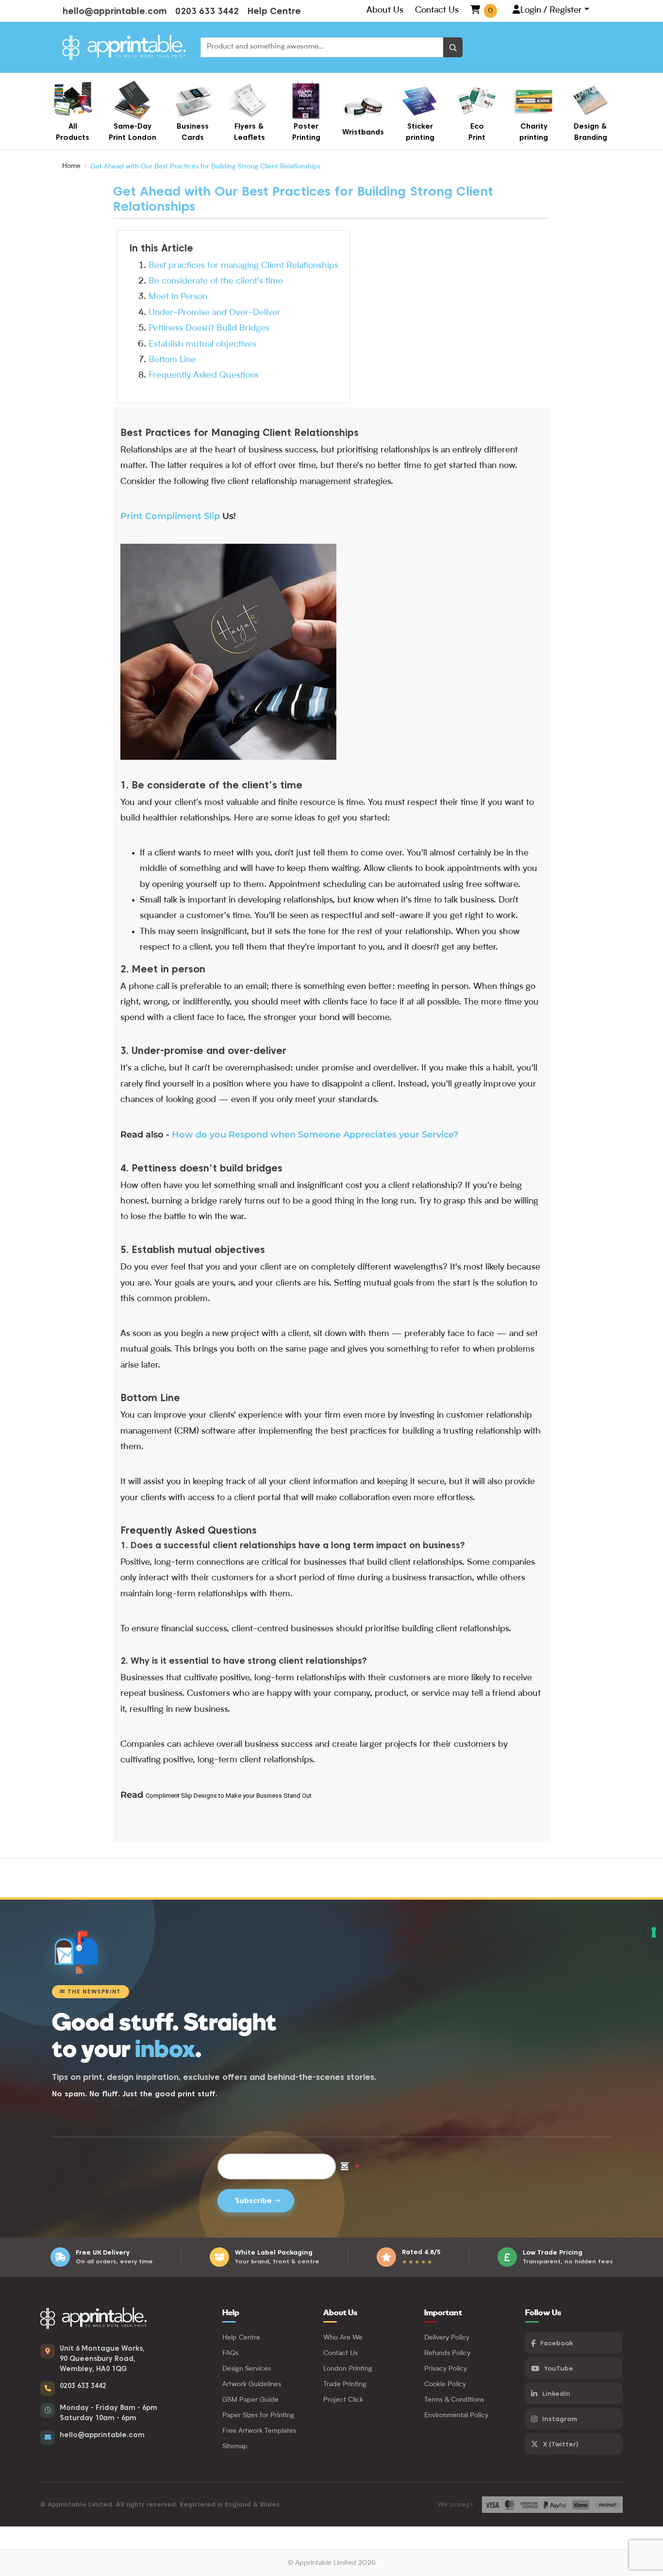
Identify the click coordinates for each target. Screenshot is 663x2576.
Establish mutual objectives (202, 344)
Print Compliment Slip (170, 516)
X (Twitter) (561, 2444)
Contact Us (437, 10)
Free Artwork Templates (259, 2431)
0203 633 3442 (207, 11)
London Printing (348, 2369)
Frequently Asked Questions (204, 375)
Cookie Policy (445, 2384)
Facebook (556, 2343)
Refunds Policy (447, 2353)
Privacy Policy (446, 2369)
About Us (385, 10)
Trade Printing (345, 2384)
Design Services (247, 2369)
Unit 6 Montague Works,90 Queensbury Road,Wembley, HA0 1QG (102, 2359)
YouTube (559, 2368)
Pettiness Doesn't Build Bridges (209, 328)
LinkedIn (556, 2393)
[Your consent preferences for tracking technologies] (654, 1932)
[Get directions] (48, 2351)
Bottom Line (172, 360)
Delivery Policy (447, 2338)
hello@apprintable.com (115, 11)
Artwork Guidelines (252, 2384)
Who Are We (343, 2338)
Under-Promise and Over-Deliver (215, 313)
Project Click (343, 2400)
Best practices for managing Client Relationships (243, 266)
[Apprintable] (124, 47)
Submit (256, 2201)
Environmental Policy (456, 2415)
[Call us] (48, 2389)
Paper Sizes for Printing (258, 2415)
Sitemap (235, 2446)
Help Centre (274, 11)
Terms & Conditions (454, 2400)
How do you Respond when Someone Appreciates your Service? (315, 1135)
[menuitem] (73, 111)
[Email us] (48, 2438)
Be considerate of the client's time (216, 281)
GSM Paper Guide (250, 2400)
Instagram (560, 2419)
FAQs (230, 2353)
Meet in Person (178, 297)
